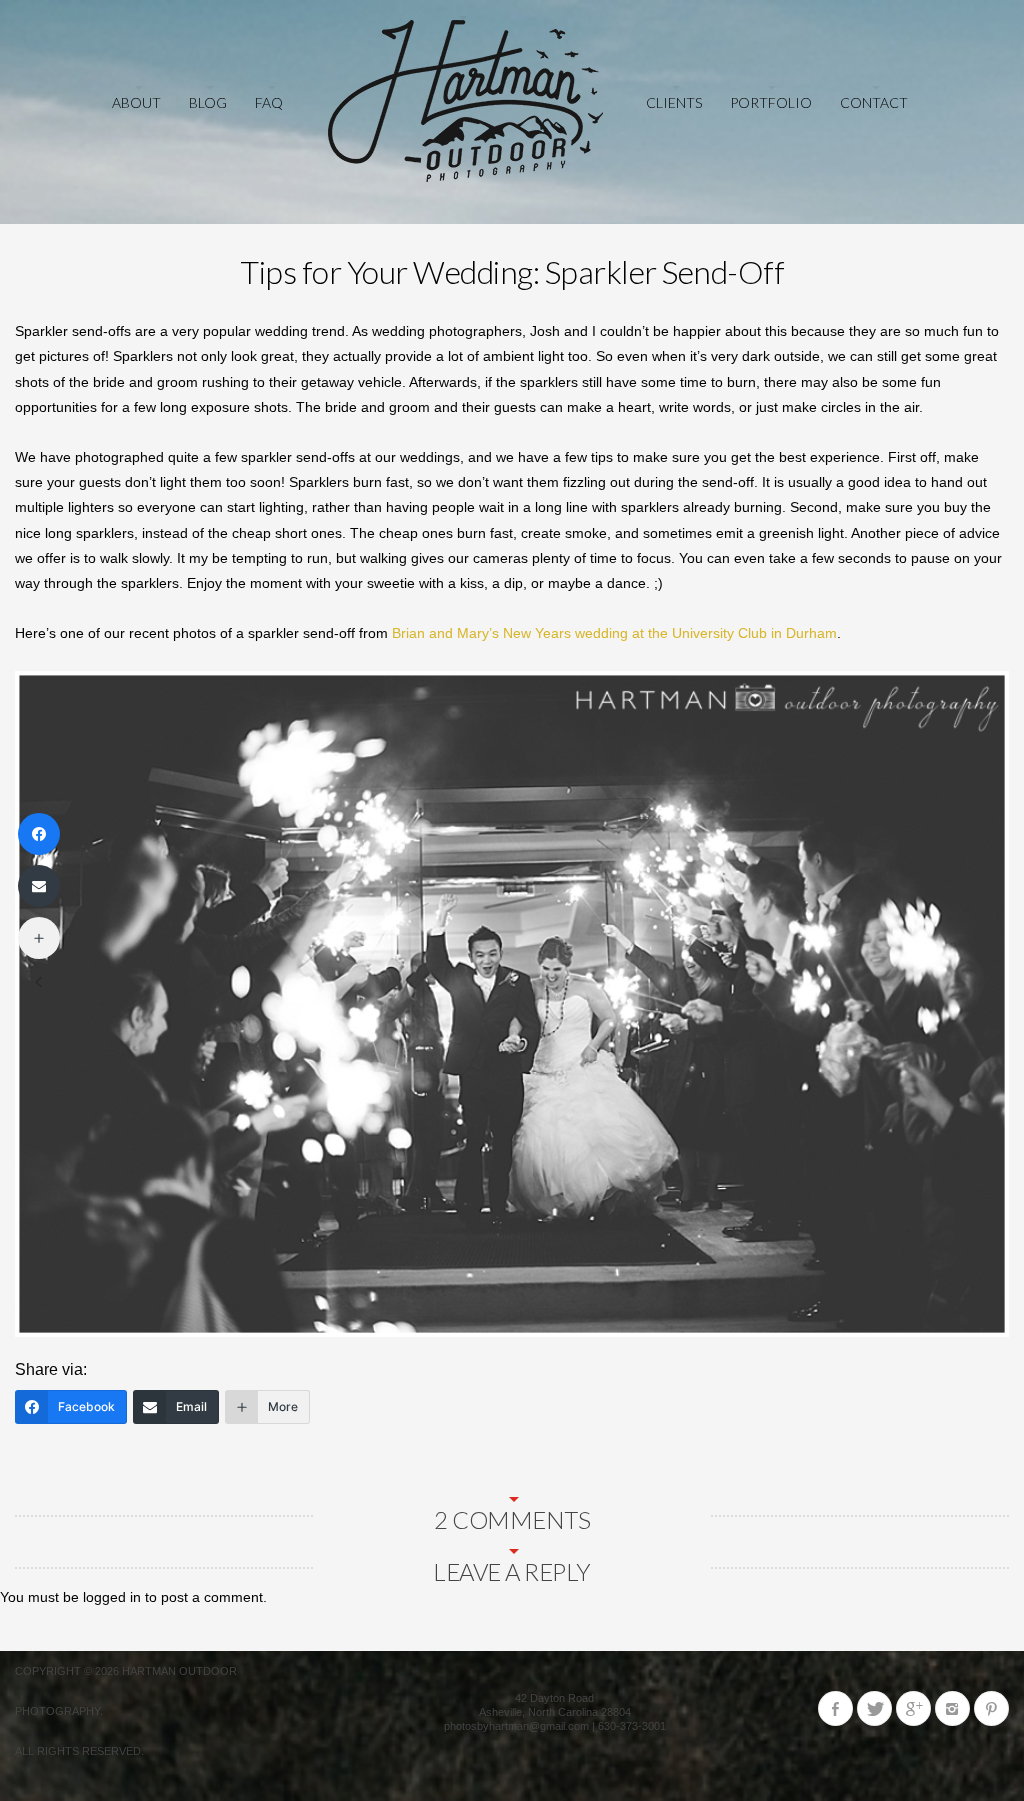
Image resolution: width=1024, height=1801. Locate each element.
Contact (874, 102)
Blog (208, 102)
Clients (674, 102)
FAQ (269, 102)
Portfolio (771, 102)
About (136, 102)
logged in (112, 1597)
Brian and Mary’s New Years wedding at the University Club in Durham (614, 633)
